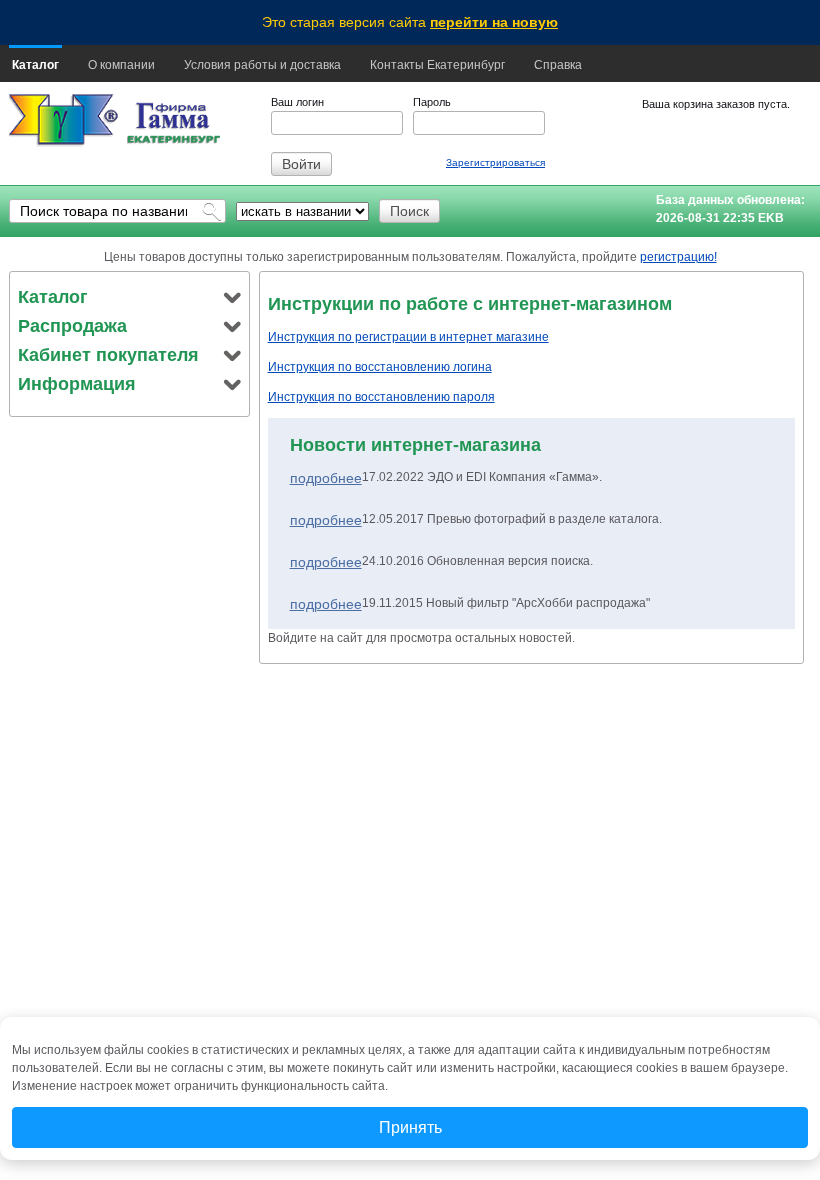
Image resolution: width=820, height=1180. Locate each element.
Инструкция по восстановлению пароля (381, 397)
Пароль (432, 102)
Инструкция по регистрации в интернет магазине (408, 337)
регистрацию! (678, 257)
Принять (410, 1127)
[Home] (63, 120)
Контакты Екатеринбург (437, 65)
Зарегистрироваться (495, 162)
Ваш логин (297, 102)
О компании (121, 65)
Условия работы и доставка (262, 65)
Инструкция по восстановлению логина (380, 367)
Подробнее (326, 478)
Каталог (35, 65)
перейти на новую (494, 22)
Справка (558, 65)
